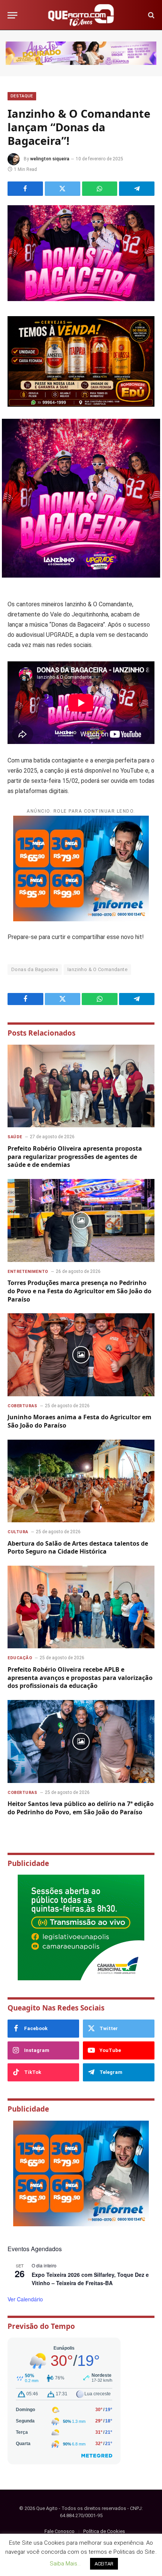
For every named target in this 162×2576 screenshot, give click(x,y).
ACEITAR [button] (104, 2564)
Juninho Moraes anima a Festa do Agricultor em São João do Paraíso (79, 1421)
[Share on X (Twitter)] (63, 189)
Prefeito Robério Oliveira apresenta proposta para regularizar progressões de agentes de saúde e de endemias (75, 1157)
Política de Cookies (104, 2531)
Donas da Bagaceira (35, 969)
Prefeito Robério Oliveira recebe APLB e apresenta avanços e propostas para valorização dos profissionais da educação (80, 1678)
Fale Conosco (60, 2531)
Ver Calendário (25, 2299)
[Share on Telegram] (137, 189)
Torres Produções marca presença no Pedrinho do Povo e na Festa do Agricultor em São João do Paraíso (79, 1291)
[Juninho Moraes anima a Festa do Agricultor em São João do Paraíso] (81, 1355)
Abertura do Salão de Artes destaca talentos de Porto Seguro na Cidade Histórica (78, 1548)
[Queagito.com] (81, 15)
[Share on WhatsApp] (100, 189)
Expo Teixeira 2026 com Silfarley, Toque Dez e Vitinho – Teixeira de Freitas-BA (90, 2279)
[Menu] (12, 15)
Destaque (22, 96)
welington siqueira (50, 159)
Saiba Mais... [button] (65, 2564)
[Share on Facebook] (25, 189)
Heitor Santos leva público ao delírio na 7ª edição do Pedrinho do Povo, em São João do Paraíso (81, 1808)
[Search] (151, 15)
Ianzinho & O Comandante (97, 969)
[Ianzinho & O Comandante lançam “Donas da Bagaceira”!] (81, 253)
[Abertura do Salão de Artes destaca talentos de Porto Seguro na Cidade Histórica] (81, 1481)
